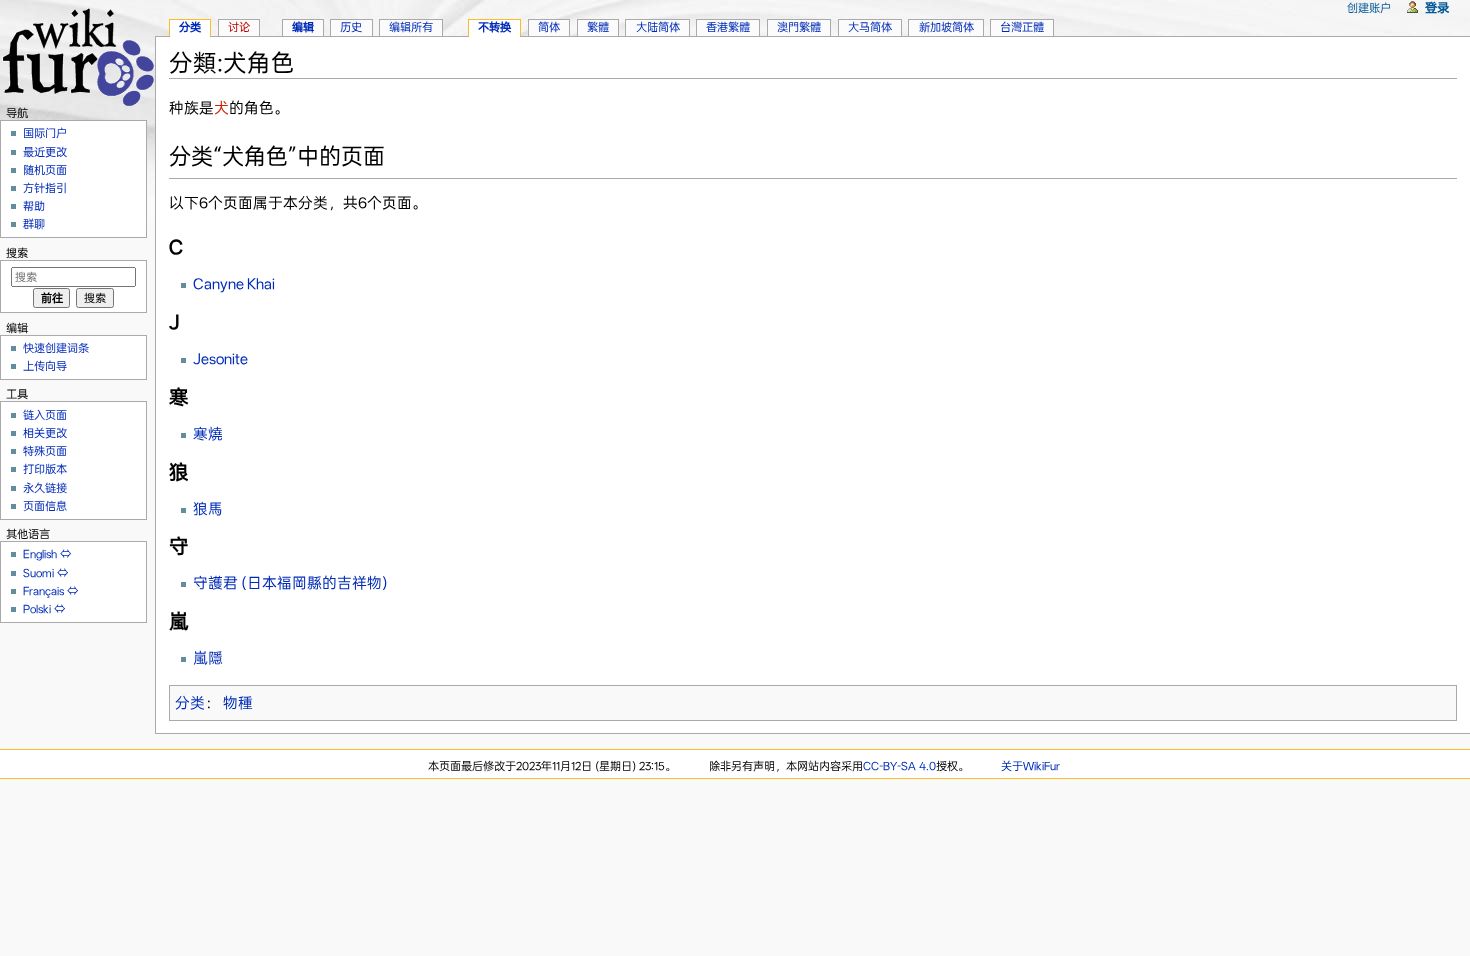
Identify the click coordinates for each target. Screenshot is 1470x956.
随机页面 (45, 170)
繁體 (598, 27)
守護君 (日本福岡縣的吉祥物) (290, 583)
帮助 (34, 206)
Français (43, 591)
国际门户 (45, 133)
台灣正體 (1022, 27)
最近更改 (45, 152)
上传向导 (45, 366)
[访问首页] (77, 54)
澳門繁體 (799, 27)
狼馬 (208, 509)
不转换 (494, 27)
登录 (1437, 7)
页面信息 (45, 506)
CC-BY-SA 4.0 (899, 766)
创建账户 (1369, 8)
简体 (549, 27)
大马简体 (870, 27)
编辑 (303, 27)
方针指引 (45, 188)
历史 (351, 27)
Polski (37, 609)
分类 (190, 703)
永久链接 (45, 488)
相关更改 (45, 433)
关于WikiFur (1030, 766)
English (40, 554)
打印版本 (45, 469)
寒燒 (208, 434)
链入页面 (45, 415)
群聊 (34, 224)
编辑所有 (411, 27)
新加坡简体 (946, 27)
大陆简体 (658, 27)
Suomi (38, 573)
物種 (238, 703)
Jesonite (220, 359)
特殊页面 (45, 451)
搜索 (17, 253)
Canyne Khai (234, 284)
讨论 (239, 27)
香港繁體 (728, 27)
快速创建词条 (56, 348)
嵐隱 (208, 658)
